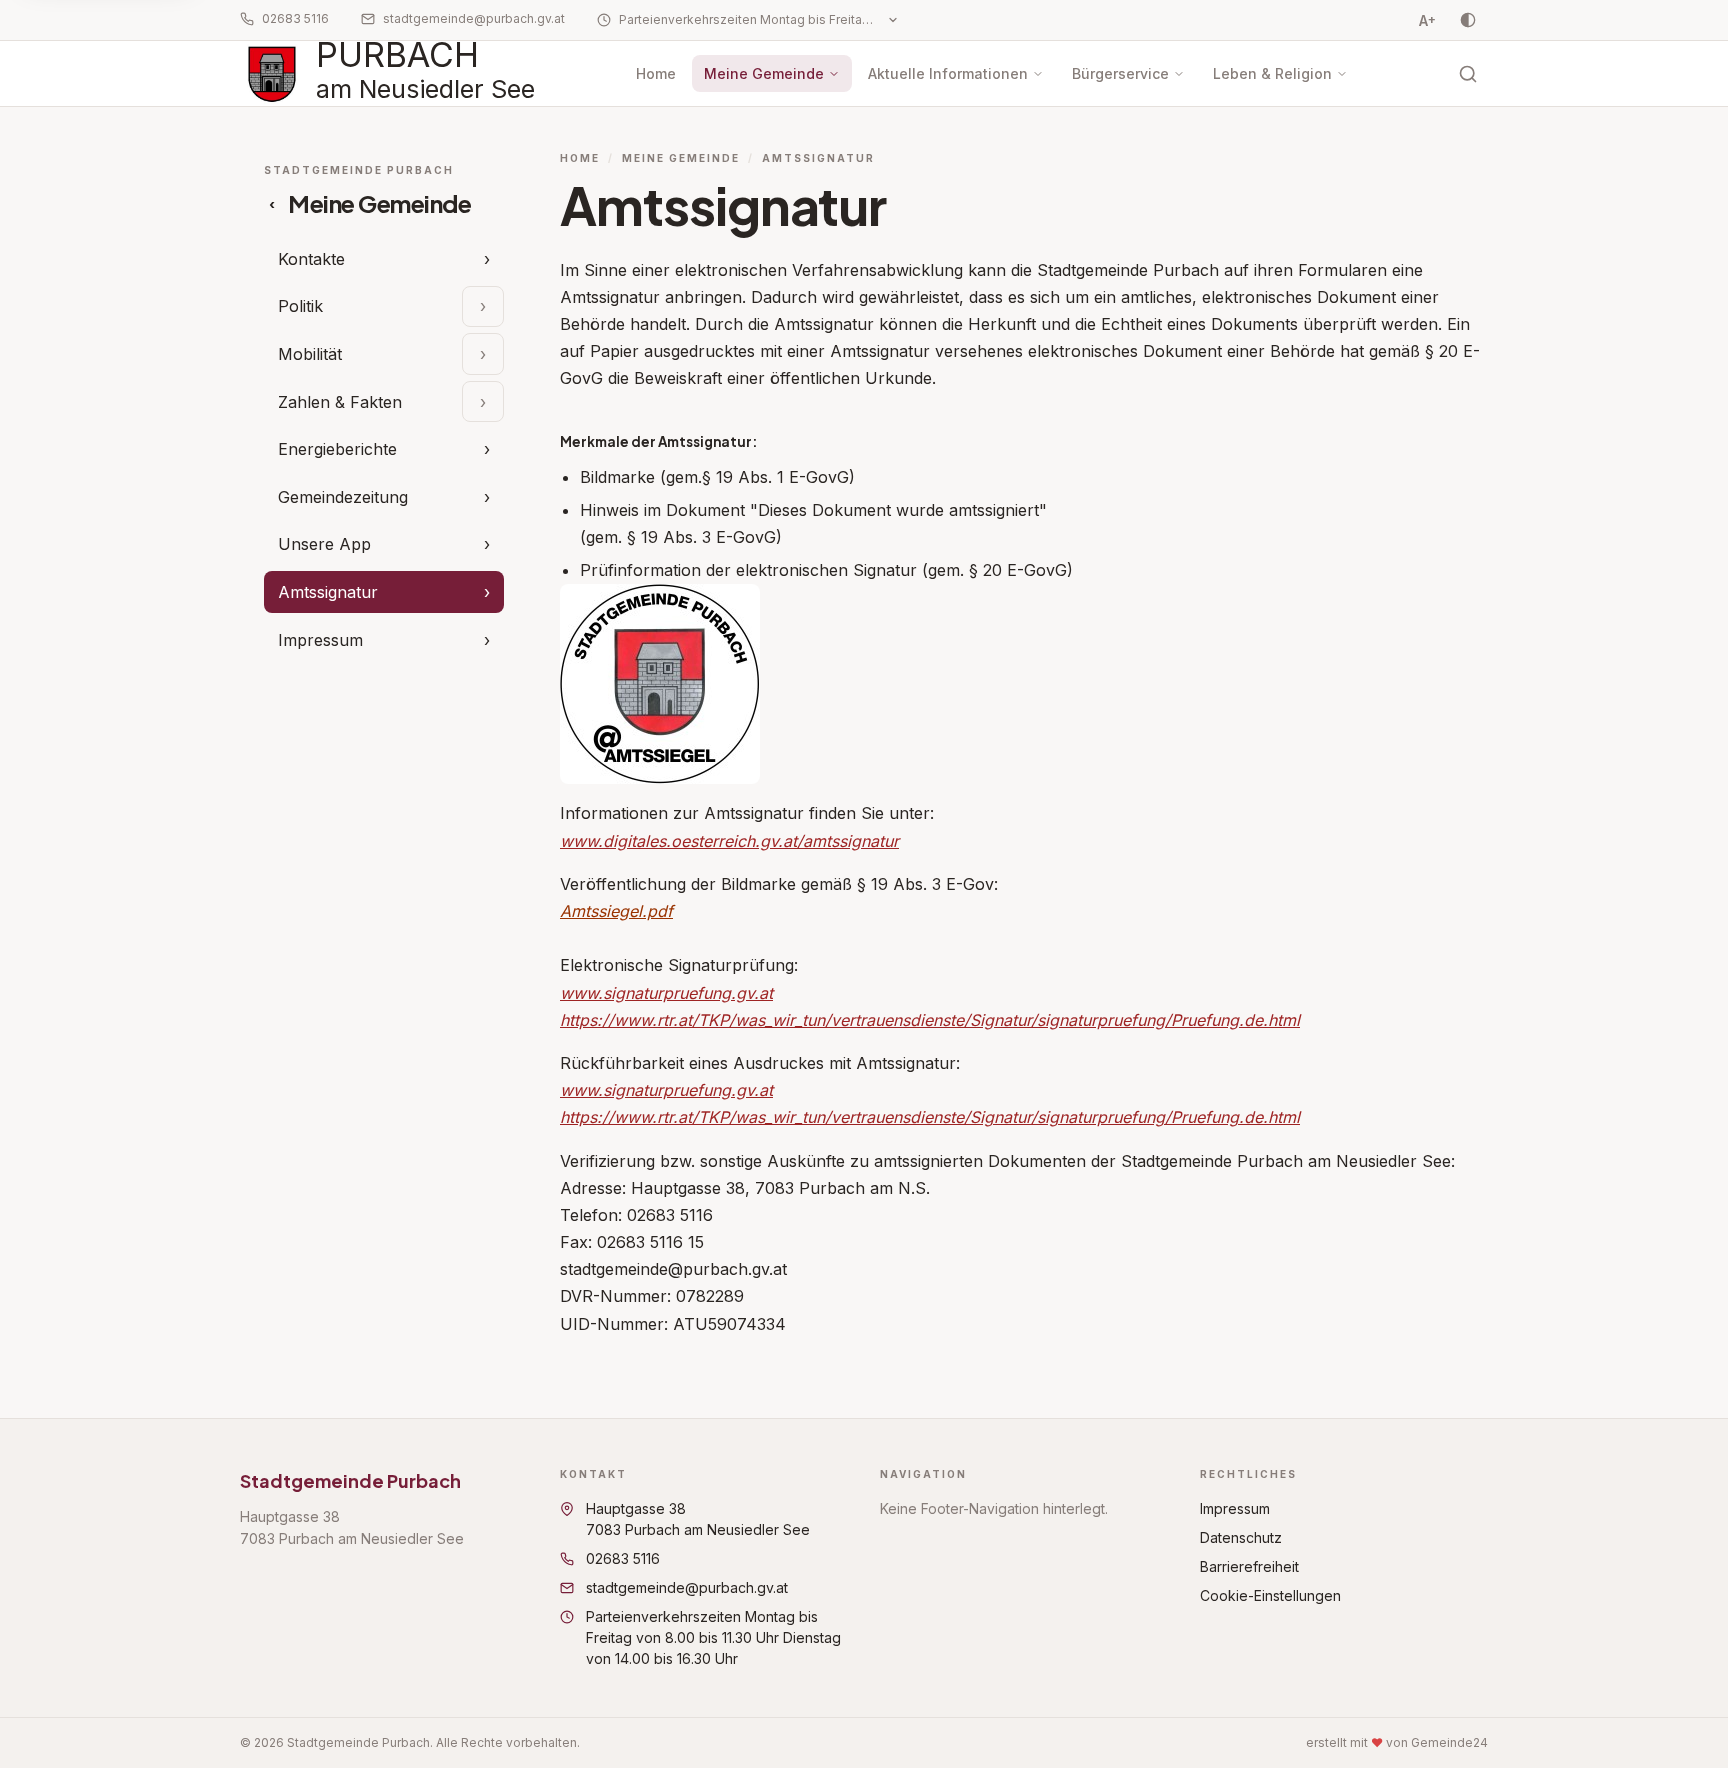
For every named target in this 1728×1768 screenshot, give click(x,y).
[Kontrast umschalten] (1468, 20)
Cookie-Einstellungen (1270, 1595)
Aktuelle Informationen (948, 73)
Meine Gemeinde (764, 73)
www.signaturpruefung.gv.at (666, 993)
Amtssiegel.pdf (616, 911)
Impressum (1235, 1508)
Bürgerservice (1120, 73)
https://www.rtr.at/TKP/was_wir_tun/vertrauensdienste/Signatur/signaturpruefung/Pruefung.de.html (930, 1020)
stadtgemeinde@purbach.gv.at (474, 18)
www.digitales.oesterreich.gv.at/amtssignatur (729, 841)
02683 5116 (295, 18)
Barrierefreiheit (1249, 1566)
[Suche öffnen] (1468, 74)
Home (656, 73)
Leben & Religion (1272, 73)
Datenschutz (1241, 1537)
